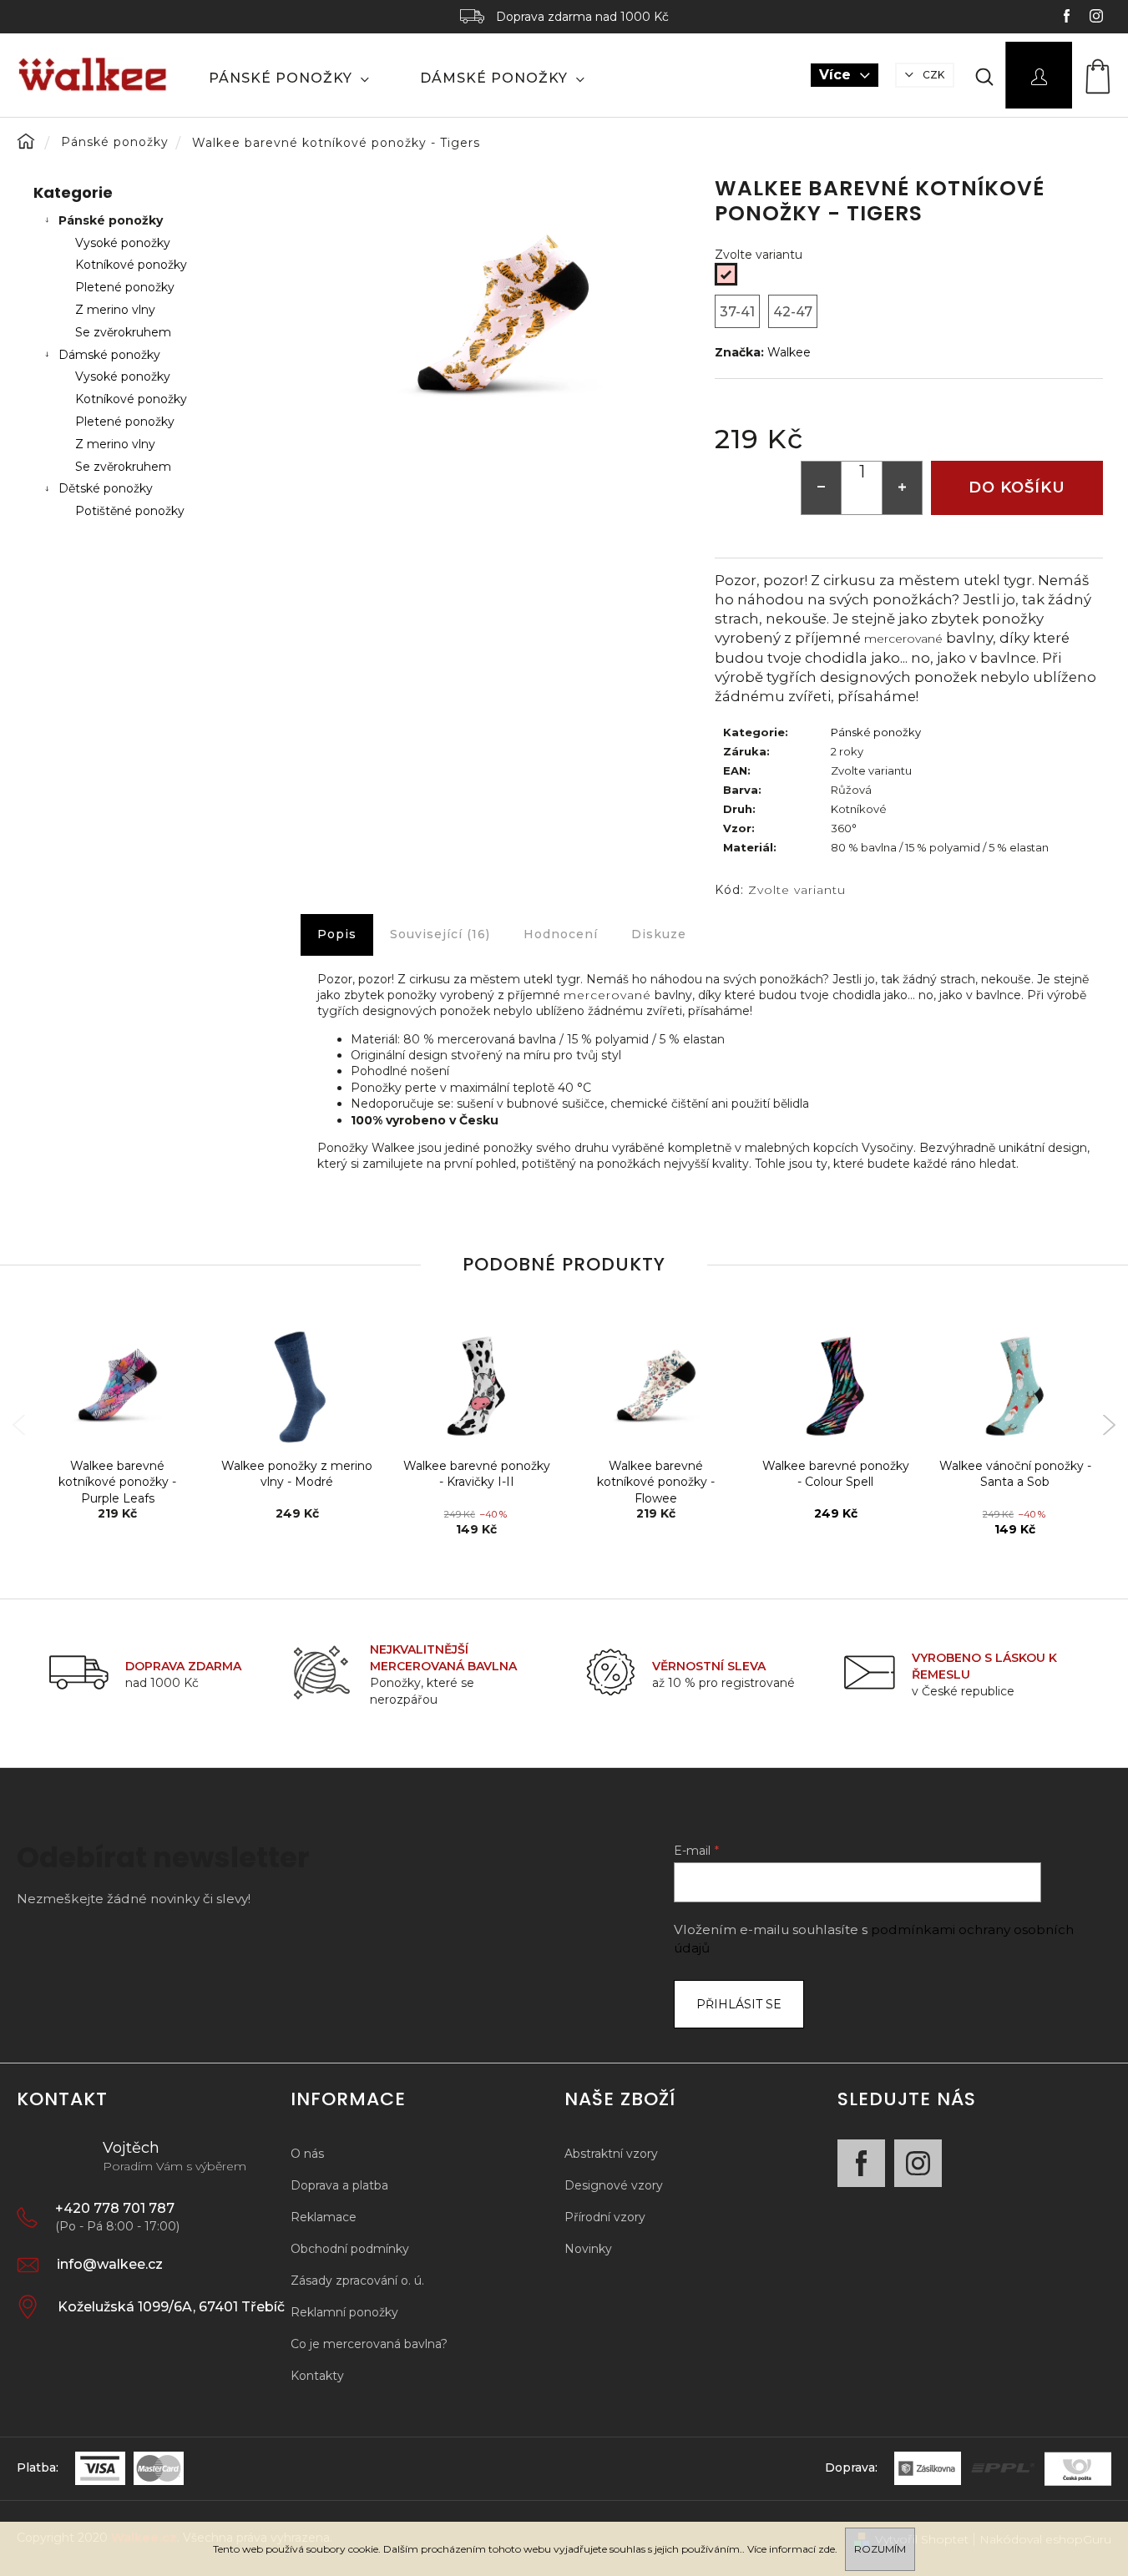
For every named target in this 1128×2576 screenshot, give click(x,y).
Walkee (789, 352)
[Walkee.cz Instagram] (1096, 18)
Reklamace (324, 2217)
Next (1109, 1425)
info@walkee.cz (110, 2264)
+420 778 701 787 (115, 2208)
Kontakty (317, 2376)
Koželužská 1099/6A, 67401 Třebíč (171, 2307)
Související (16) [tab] (440, 934)
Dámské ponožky (109, 355)
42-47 (793, 312)
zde (827, 2549)
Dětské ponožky (106, 488)
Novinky (588, 2249)
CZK (932, 75)
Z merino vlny (115, 310)
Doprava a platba (339, 2185)
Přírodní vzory (605, 2217)
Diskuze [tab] (659, 934)
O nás (307, 2154)
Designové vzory (614, 2185)
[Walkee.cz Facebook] (1068, 18)
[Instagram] (918, 2163)
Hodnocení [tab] (561, 934)
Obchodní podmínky (350, 2249)
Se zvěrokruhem (123, 332)
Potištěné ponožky (130, 511)
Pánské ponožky (111, 220)
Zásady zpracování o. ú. (357, 2281)
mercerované (903, 639)
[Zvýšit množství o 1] (902, 488)
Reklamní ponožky (344, 2312)
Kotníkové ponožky (131, 265)
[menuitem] (289, 78)
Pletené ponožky (125, 287)
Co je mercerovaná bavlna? (369, 2344)
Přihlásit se (739, 2004)
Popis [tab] (337, 934)
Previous (19, 1425)
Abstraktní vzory (611, 2154)
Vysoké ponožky (123, 243)
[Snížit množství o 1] (822, 488)
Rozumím (880, 2549)
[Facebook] (861, 2163)
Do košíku (1017, 487)
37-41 (737, 312)
